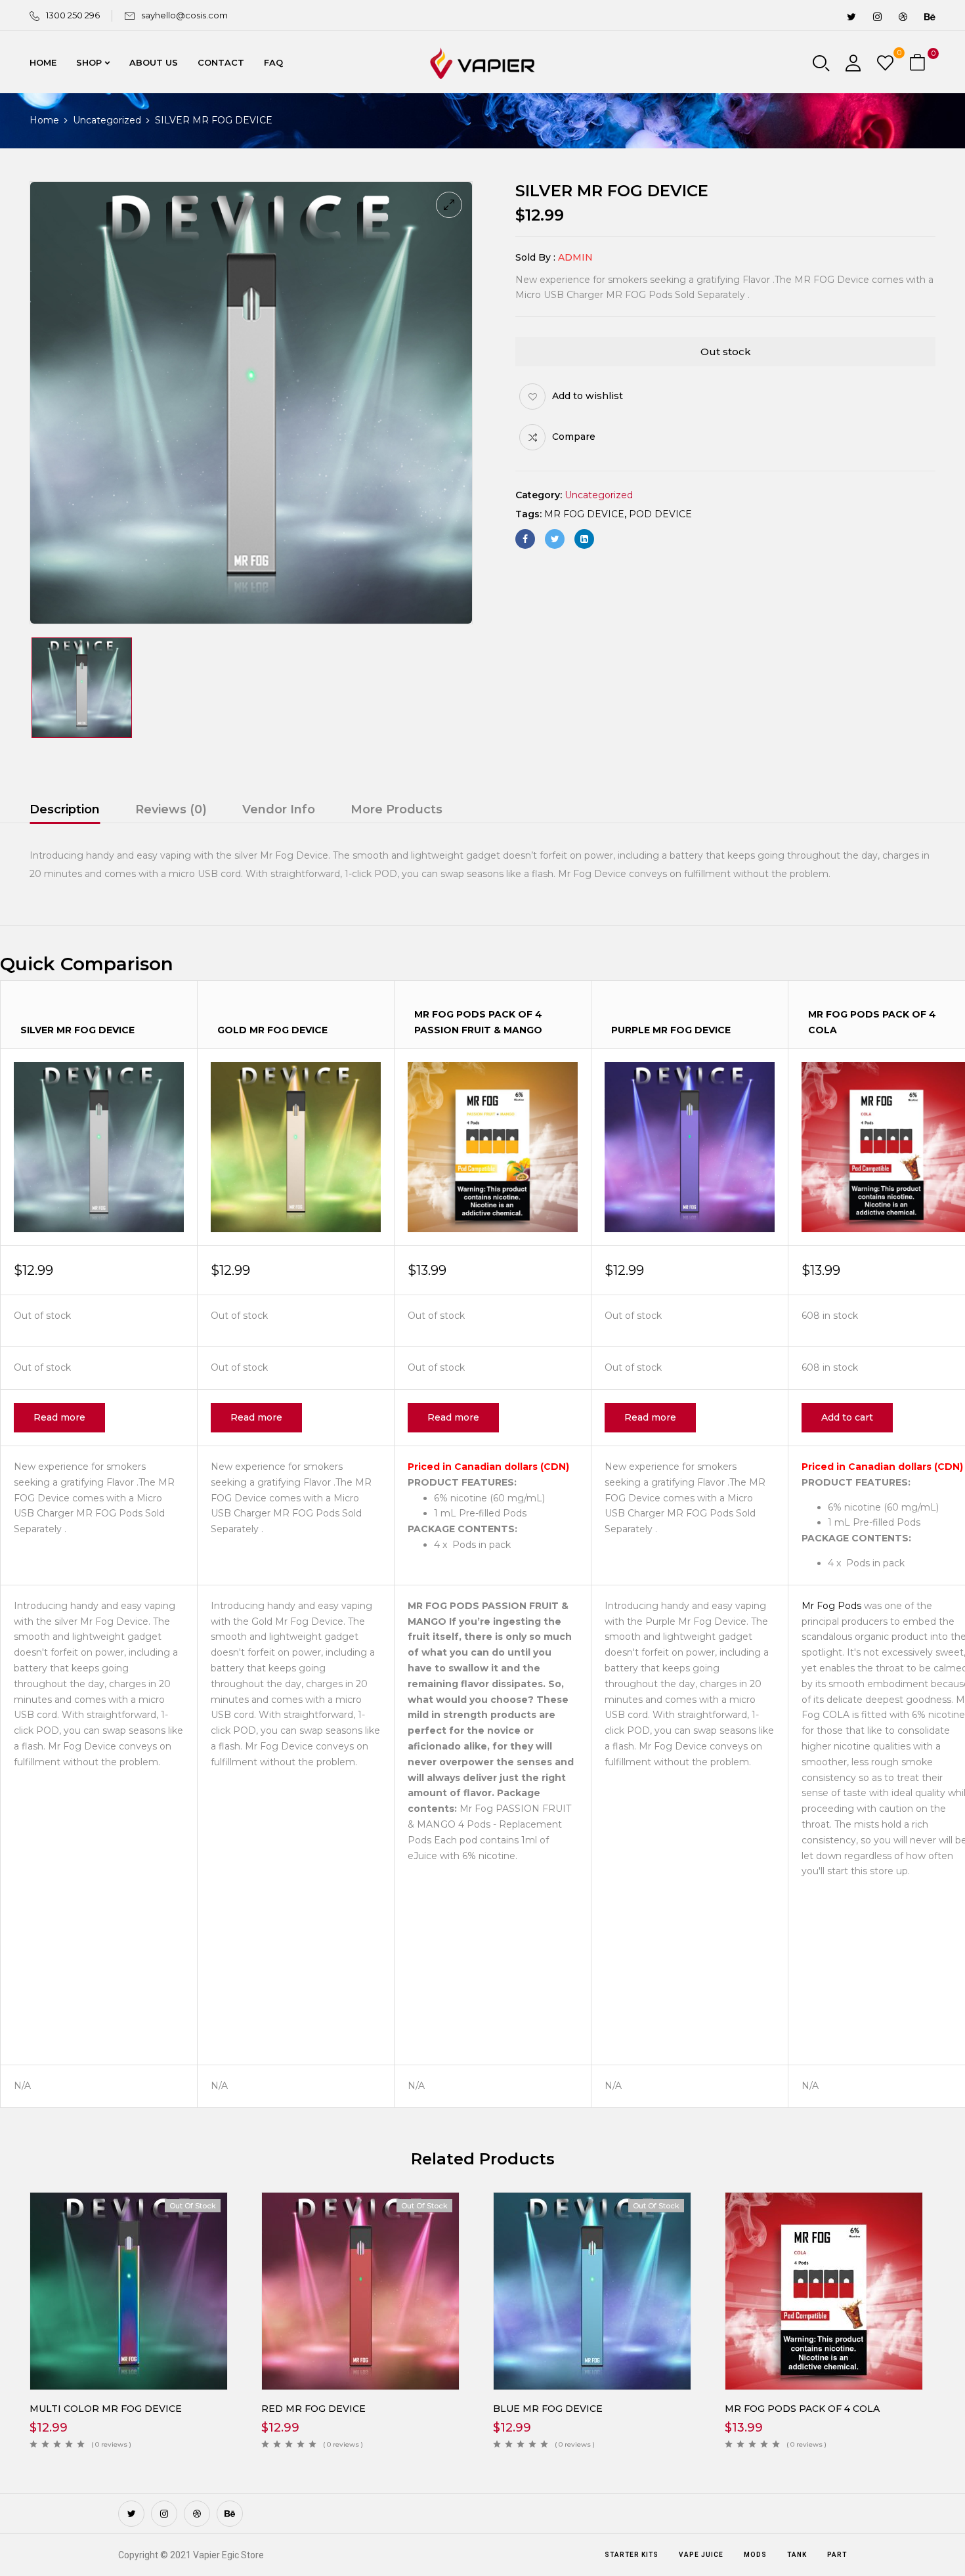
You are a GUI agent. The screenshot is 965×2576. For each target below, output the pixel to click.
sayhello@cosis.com (184, 15)
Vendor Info (279, 809)
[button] (919, 63)
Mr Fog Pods (831, 1606)
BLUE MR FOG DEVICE (548, 2409)
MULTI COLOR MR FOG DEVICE (106, 2409)
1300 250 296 (73, 15)
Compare (574, 437)
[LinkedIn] (584, 539)
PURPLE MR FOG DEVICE (671, 1030)
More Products (397, 809)
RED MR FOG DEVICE (313, 2409)
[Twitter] (555, 539)
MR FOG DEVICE (584, 514)
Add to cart (847, 1417)
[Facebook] (525, 539)
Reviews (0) (171, 809)
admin (575, 257)
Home (44, 120)
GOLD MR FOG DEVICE (272, 1030)
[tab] (65, 811)
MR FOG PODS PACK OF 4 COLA (802, 2409)
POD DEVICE (660, 514)
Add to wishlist (588, 396)
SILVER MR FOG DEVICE (77, 1030)
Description (65, 809)
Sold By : (535, 257)
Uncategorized (107, 120)
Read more (59, 1417)
